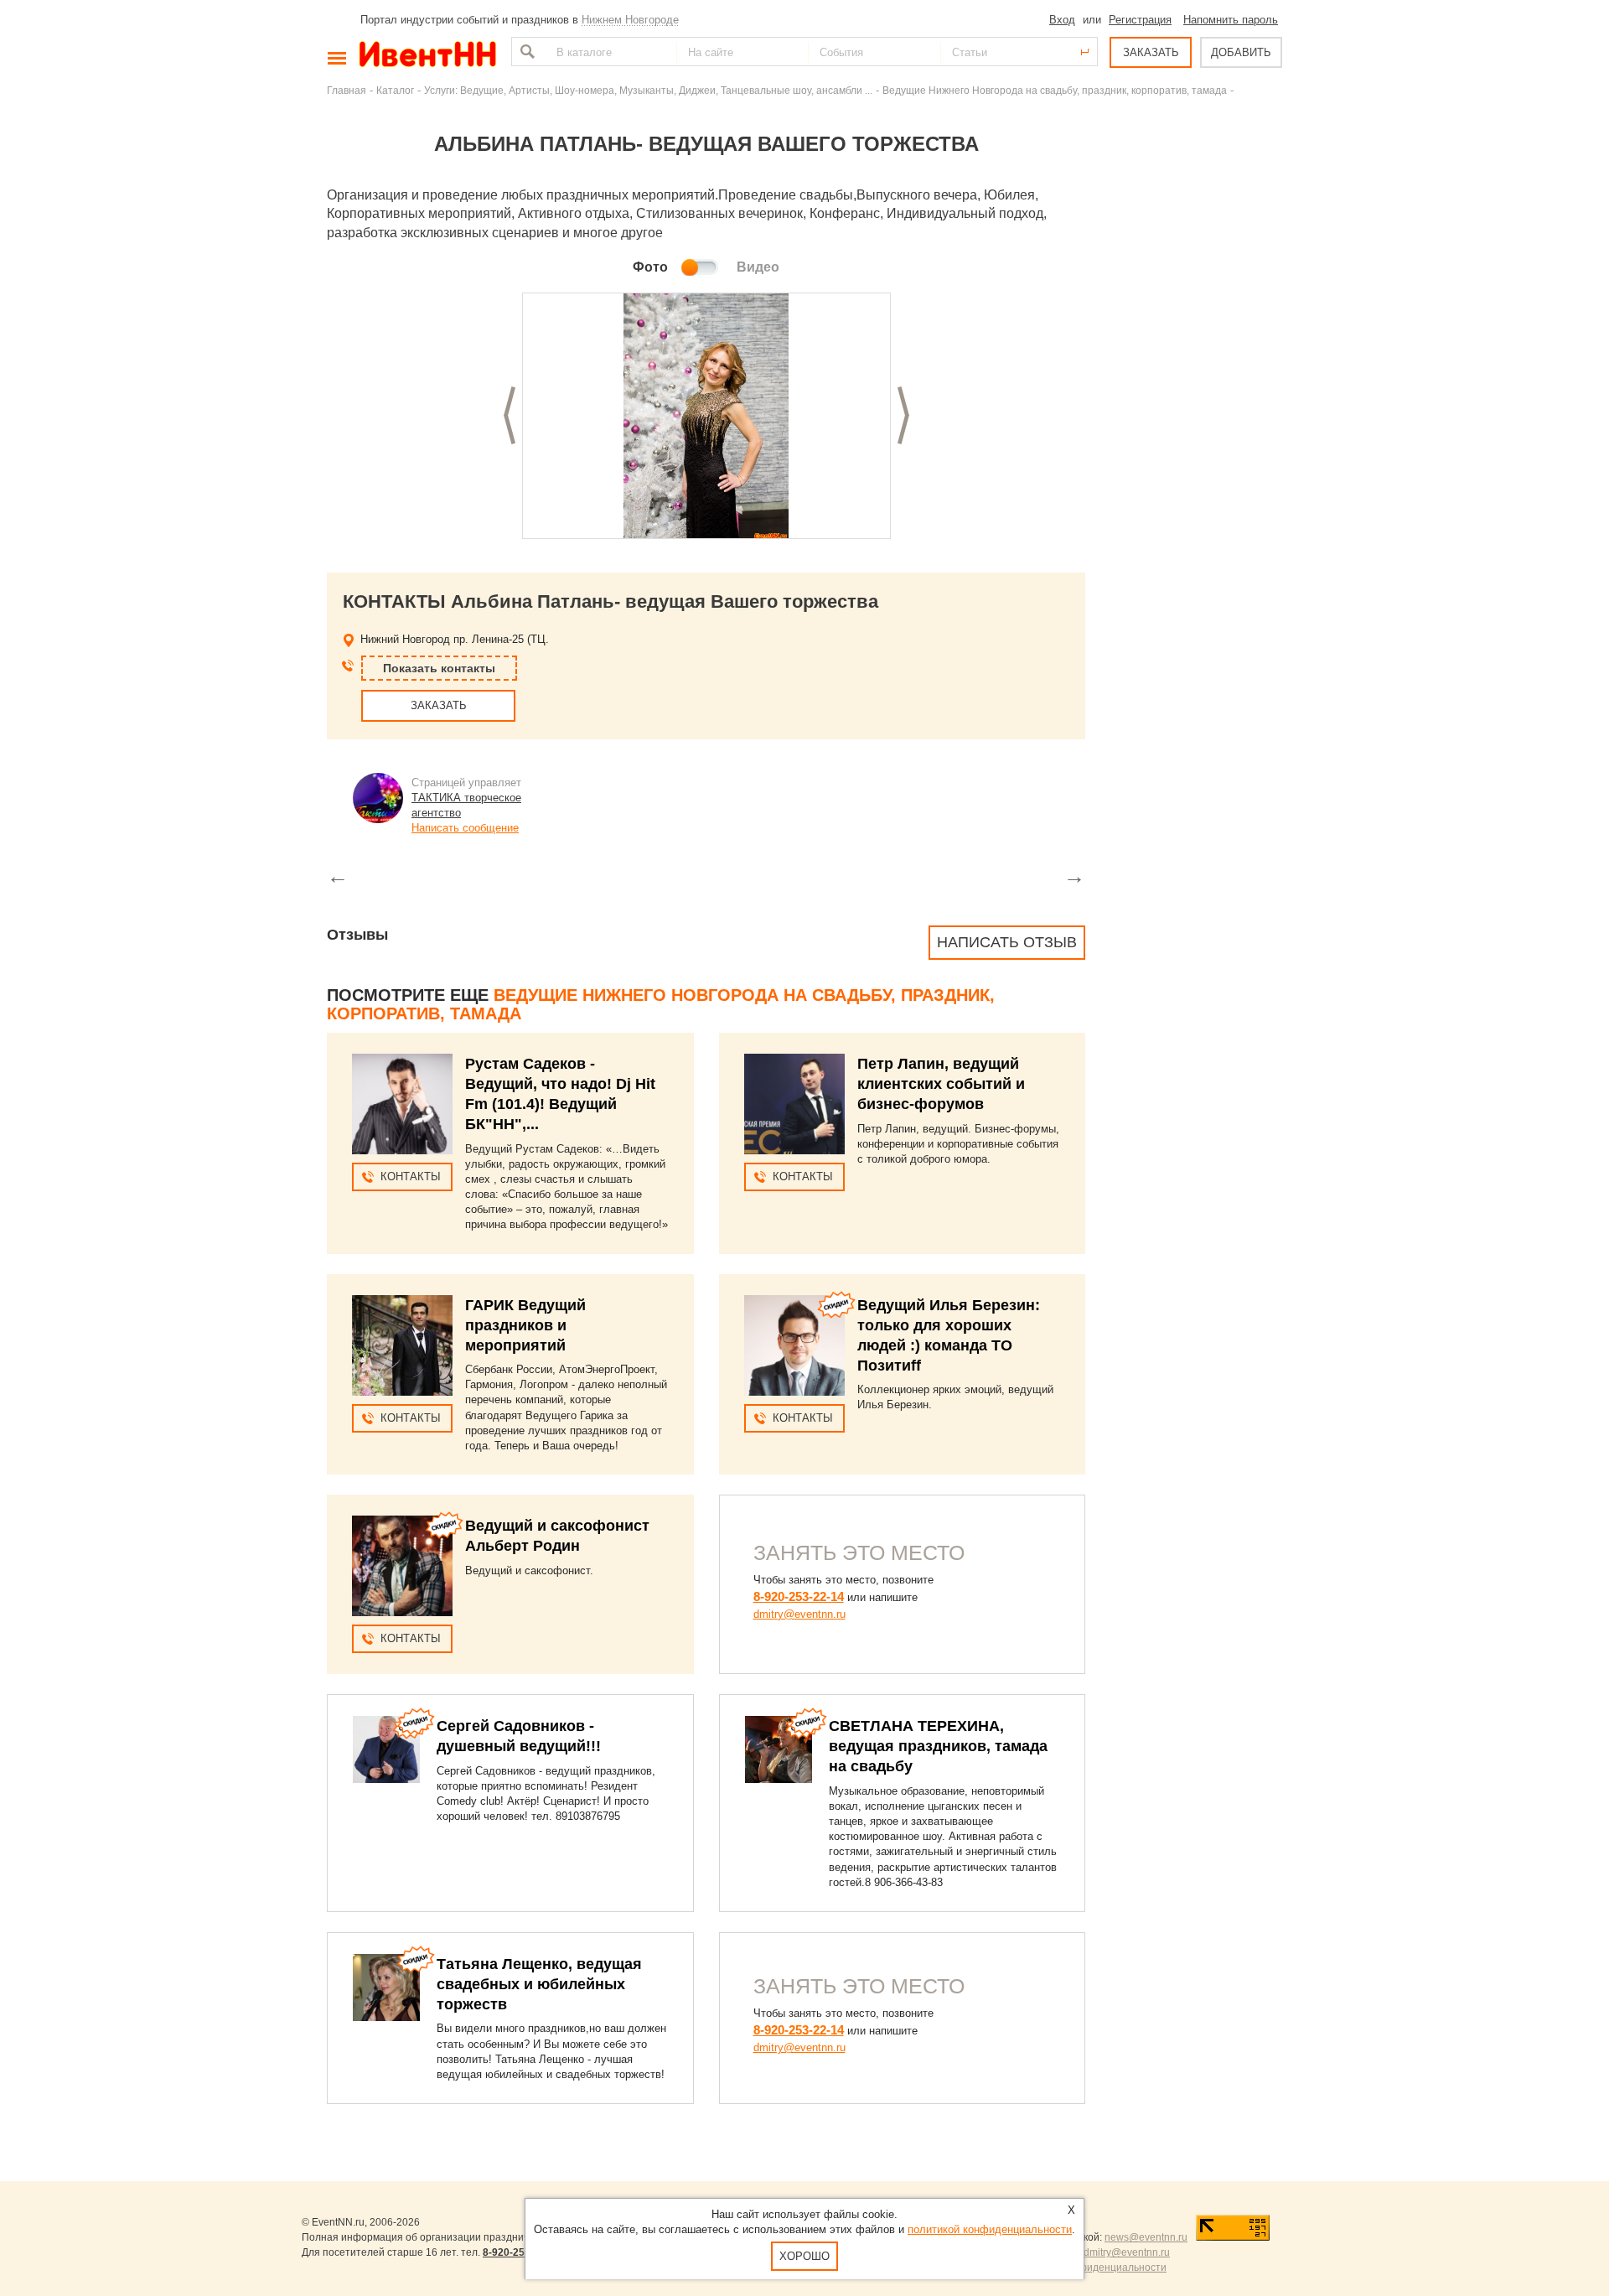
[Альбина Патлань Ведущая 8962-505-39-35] (706, 417)
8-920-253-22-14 (799, 1596)
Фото (650, 267)
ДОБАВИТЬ (1241, 52)
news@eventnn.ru (1146, 2237)
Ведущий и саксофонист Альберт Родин (557, 1536)
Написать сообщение (465, 828)
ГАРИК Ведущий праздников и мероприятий (525, 1325)
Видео (758, 267)
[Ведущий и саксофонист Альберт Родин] (402, 1566)
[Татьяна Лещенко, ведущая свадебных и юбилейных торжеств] (386, 1988)
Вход (1062, 20)
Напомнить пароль (1231, 20)
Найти (525, 52)
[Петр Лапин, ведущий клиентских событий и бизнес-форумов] (794, 1104)
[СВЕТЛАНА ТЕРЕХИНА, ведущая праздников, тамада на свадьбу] (779, 1749)
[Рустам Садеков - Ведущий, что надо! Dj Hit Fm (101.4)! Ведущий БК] (402, 1104)
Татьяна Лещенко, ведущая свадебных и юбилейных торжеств (539, 1984)
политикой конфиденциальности (990, 2229)
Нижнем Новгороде (630, 20)
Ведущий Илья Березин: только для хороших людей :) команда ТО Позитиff (949, 1335)
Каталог (395, 90)
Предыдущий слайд (510, 415)
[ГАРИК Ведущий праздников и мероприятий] (402, 1345)
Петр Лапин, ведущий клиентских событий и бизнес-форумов (941, 1084)
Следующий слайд (903, 415)
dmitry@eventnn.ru (799, 1614)
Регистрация (1140, 20)
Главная (347, 90)
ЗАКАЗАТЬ (1151, 52)
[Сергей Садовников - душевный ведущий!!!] (386, 1749)
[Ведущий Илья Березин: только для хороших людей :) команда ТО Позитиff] (794, 1345)
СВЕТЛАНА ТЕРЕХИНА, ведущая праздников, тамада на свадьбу (938, 1746)
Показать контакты (439, 668)
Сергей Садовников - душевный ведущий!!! (519, 1736)
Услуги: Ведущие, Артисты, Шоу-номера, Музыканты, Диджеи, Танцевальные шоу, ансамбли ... (648, 90)
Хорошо (804, 2256)
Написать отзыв (1007, 942)
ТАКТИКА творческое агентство (466, 805)
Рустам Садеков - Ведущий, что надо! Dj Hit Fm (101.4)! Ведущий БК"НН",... (560, 1094)
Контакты (411, 1177)
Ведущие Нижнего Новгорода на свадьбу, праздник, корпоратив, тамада (1055, 90)
